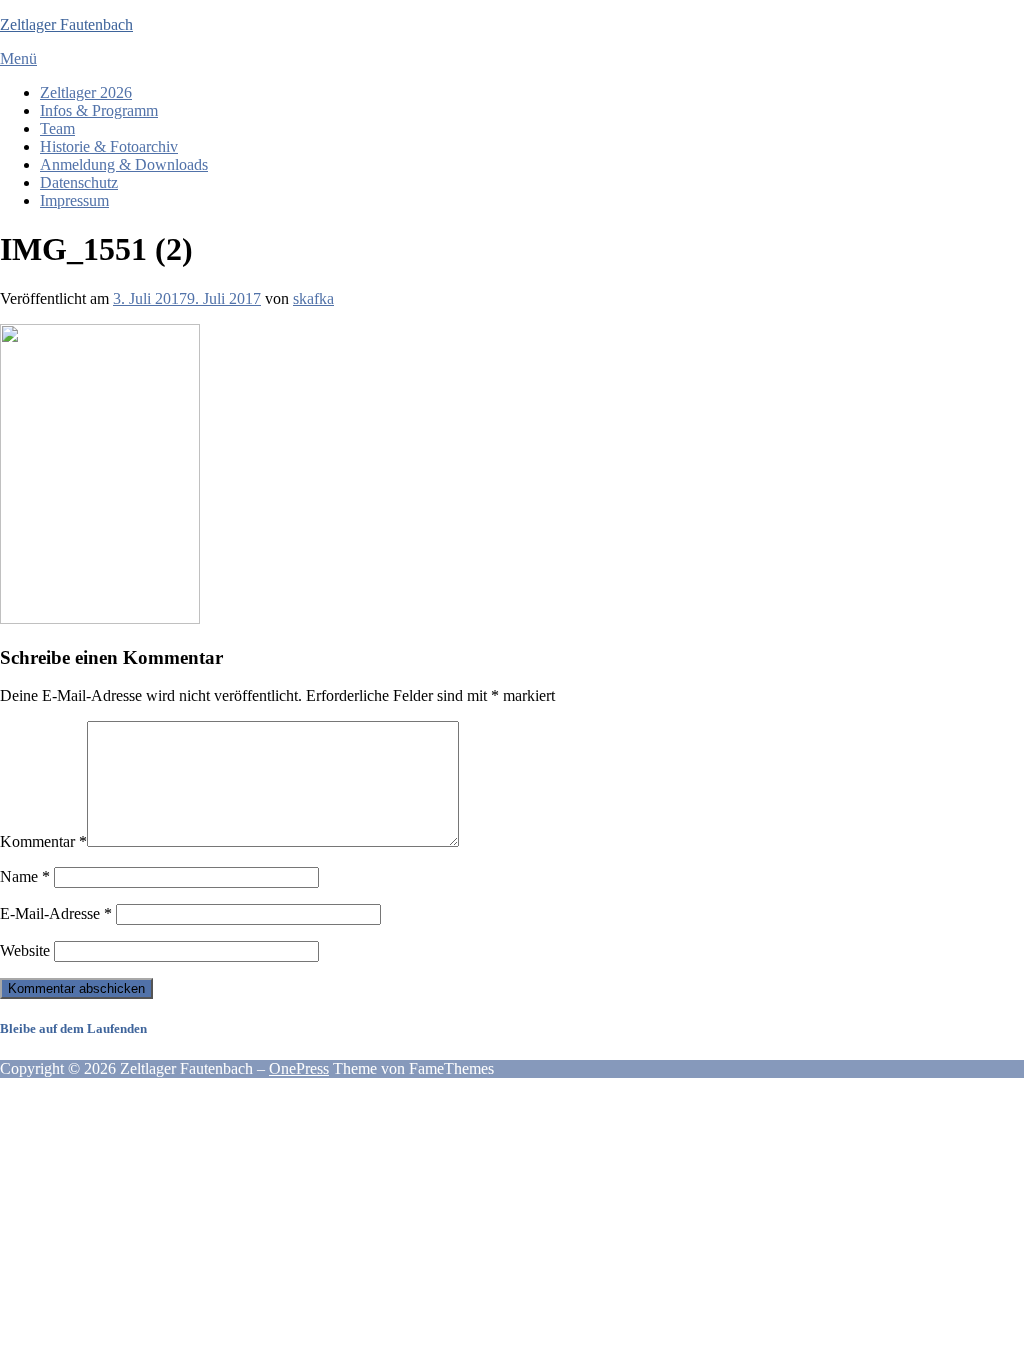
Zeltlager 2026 (86, 92)
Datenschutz (79, 182)
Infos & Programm (99, 110)
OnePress (299, 1068)
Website (25, 950)
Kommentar (43, 841)
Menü (18, 58)
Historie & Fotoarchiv (109, 146)
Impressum (74, 200)
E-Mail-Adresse (56, 913)
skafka (313, 298)
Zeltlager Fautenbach (66, 24)
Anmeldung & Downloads (124, 164)
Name (25, 876)
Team (57, 128)
